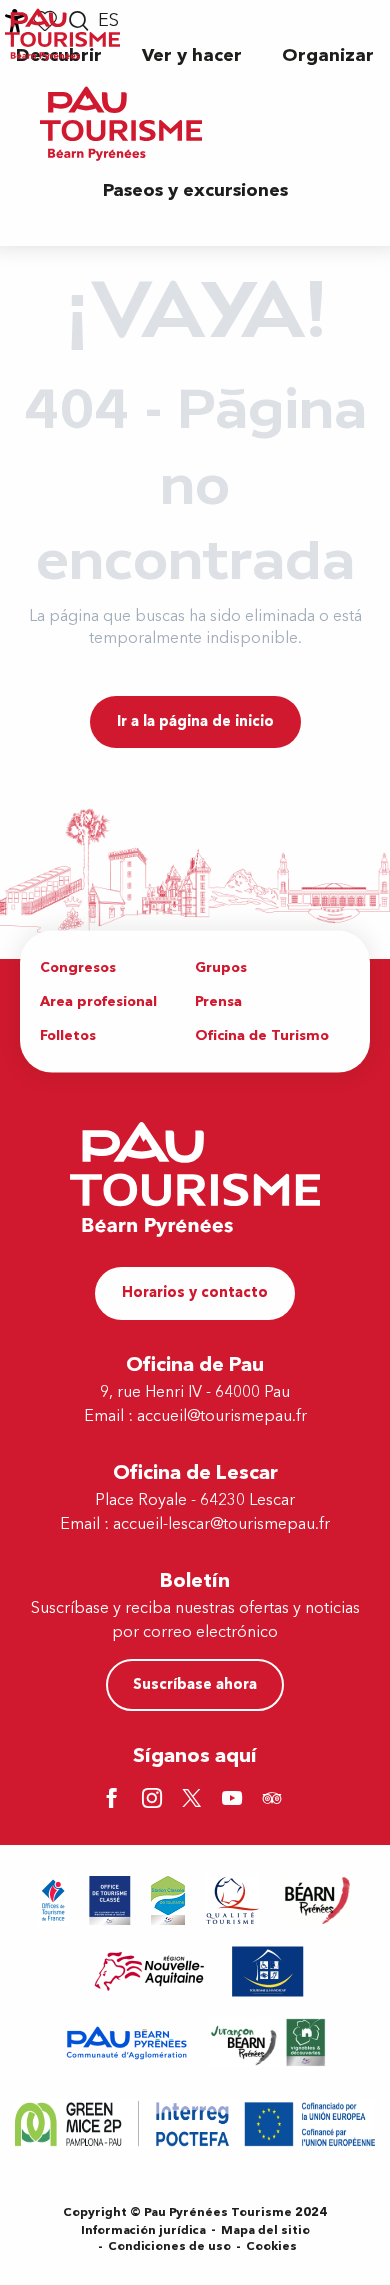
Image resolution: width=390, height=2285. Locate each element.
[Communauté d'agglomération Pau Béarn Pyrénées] (126, 2042)
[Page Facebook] (115, 1800)
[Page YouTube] (235, 1800)
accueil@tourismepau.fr (222, 1416)
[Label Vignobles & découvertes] (268, 2042)
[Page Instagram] (155, 1800)
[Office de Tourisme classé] (110, 1900)
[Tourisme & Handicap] (268, 1971)
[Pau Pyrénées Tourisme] (121, 123)
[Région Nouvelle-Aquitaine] (149, 1971)
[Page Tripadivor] (275, 1800)
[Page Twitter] (195, 1800)
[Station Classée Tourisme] (168, 1900)
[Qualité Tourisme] (233, 1900)
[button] (192, 55)
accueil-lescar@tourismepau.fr (221, 1524)
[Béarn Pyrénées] (316, 1900)
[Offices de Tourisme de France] (53, 1900)
